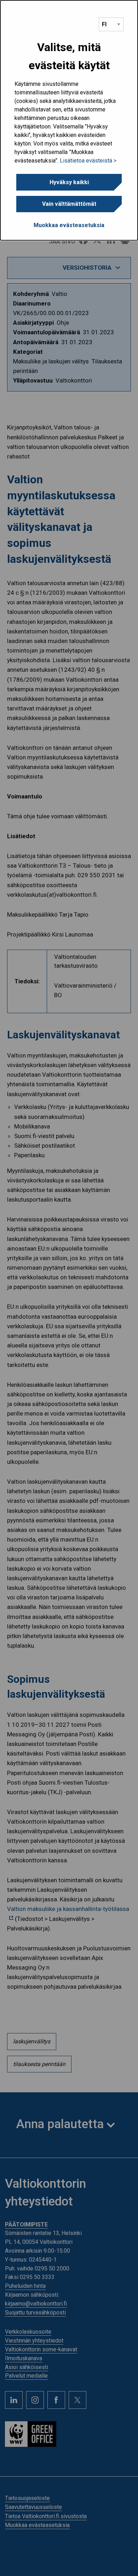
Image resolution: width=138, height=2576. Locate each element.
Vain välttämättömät (69, 204)
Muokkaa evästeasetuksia (69, 225)
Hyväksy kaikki (69, 182)
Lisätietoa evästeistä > (88, 161)
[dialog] (69, 120)
